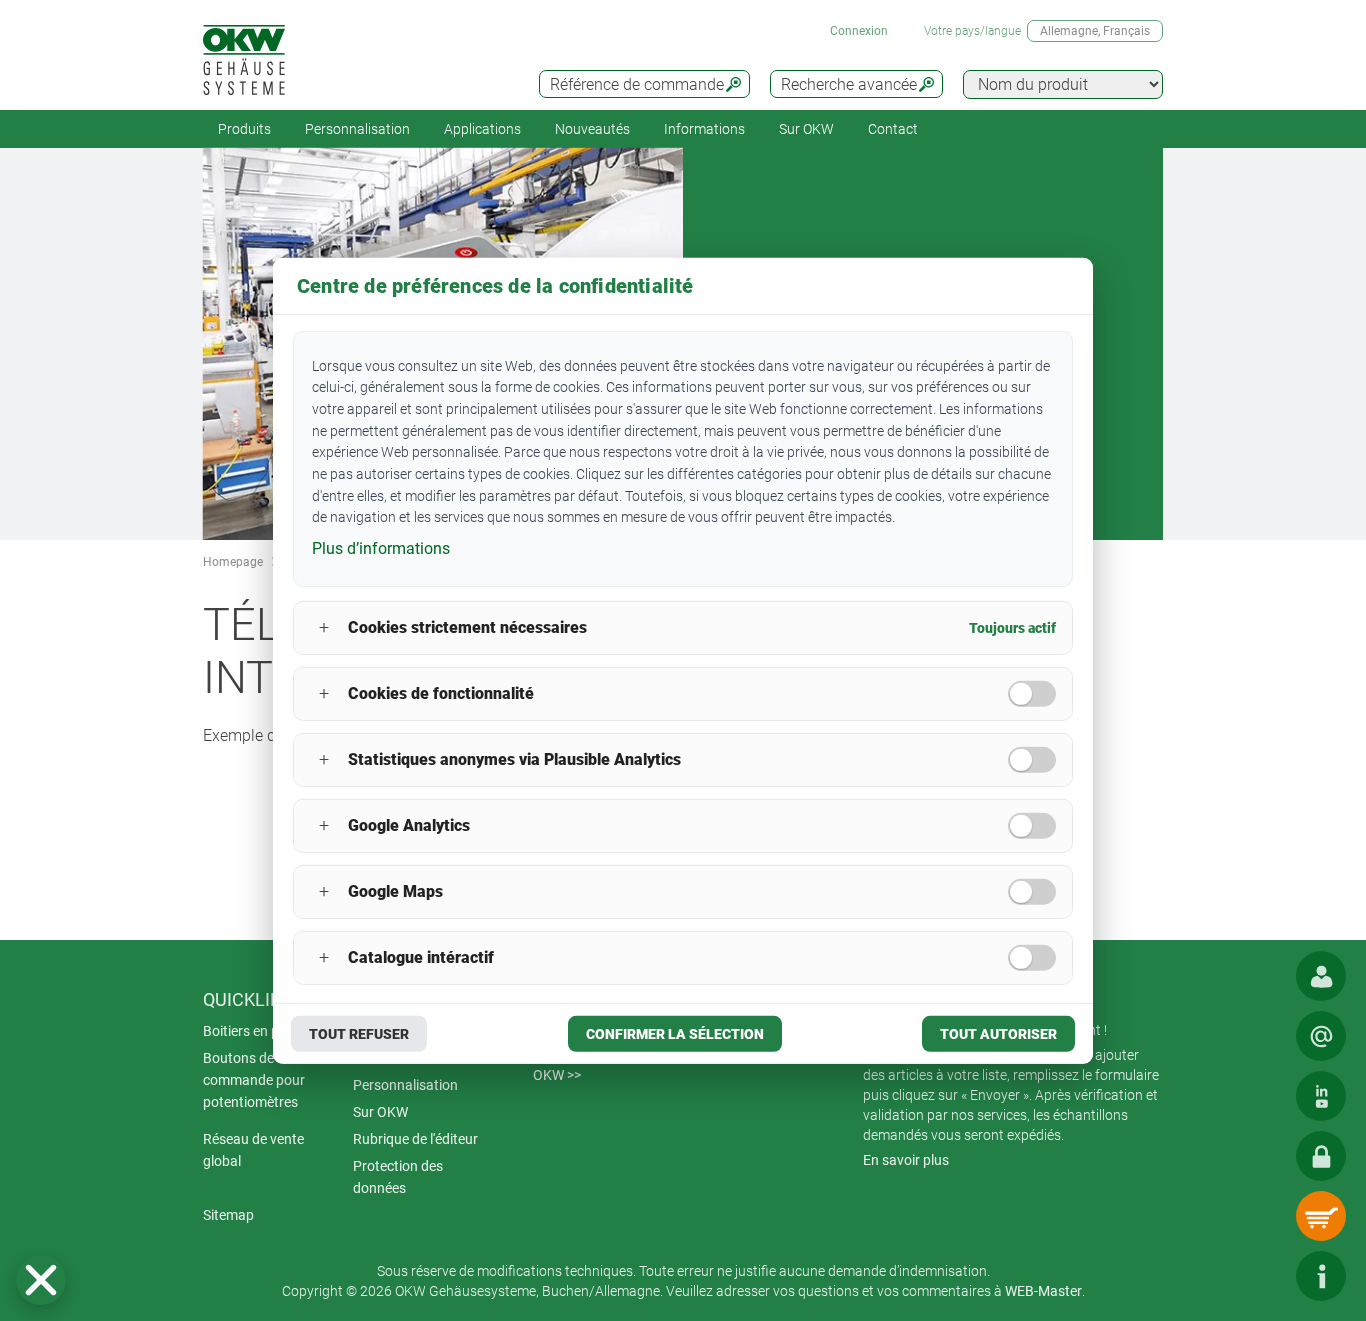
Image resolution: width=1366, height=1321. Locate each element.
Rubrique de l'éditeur (415, 1139)
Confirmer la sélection (675, 1034)
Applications (482, 129)
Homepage (233, 562)
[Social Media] (1321, 1096)
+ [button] (324, 627)
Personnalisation (357, 129)
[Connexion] (1321, 1156)
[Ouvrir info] (1321, 1276)
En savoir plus (906, 1160)
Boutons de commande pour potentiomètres (254, 1080)
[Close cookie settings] (41, 1280)
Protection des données (398, 1177)
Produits (244, 129)
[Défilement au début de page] (1261, 1276)
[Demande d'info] (1321, 1036)
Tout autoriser (998, 1034)
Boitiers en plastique (265, 1031)
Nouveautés (592, 129)
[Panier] (1321, 1216)
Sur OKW (806, 129)
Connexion (859, 31)
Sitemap (228, 1215)
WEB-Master (1043, 1291)
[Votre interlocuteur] (1321, 976)
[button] (41, 1280)
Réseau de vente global (253, 1150)
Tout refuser (359, 1034)
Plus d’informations (381, 548)
